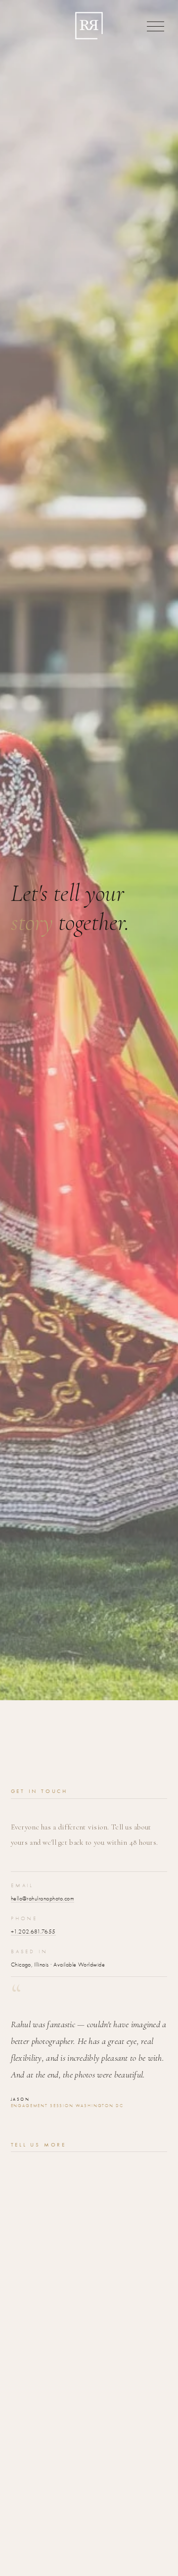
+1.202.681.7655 (33, 1932)
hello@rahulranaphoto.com (43, 1898)
